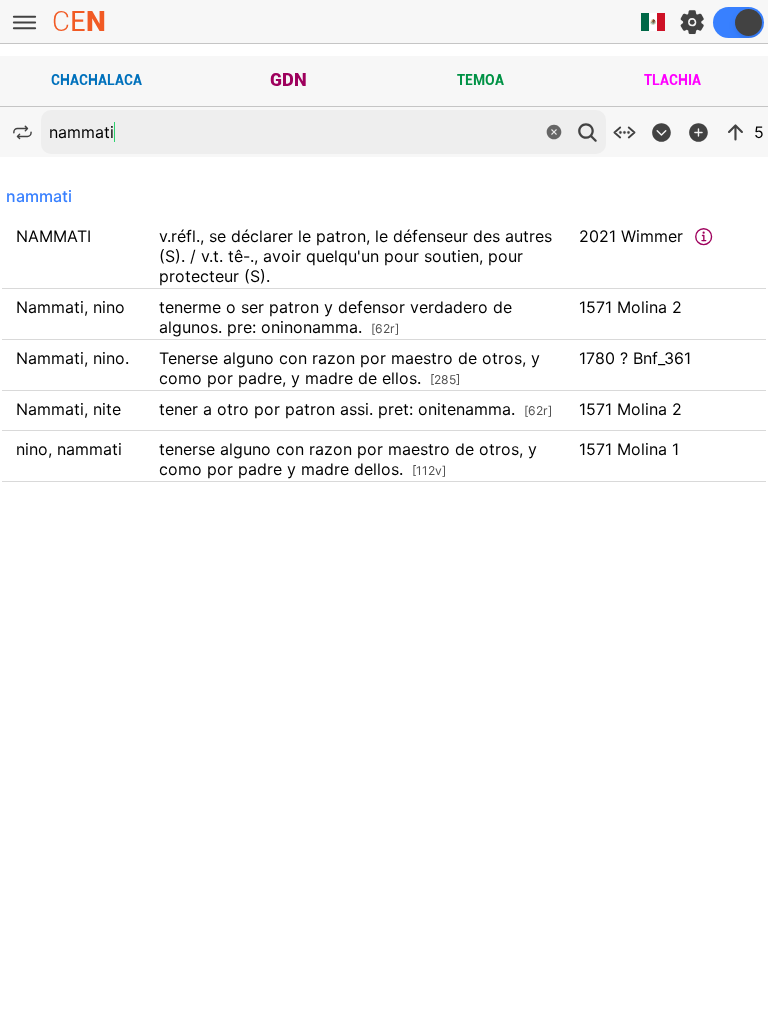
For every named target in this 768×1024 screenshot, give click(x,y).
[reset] (554, 132)
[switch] (738, 22)
